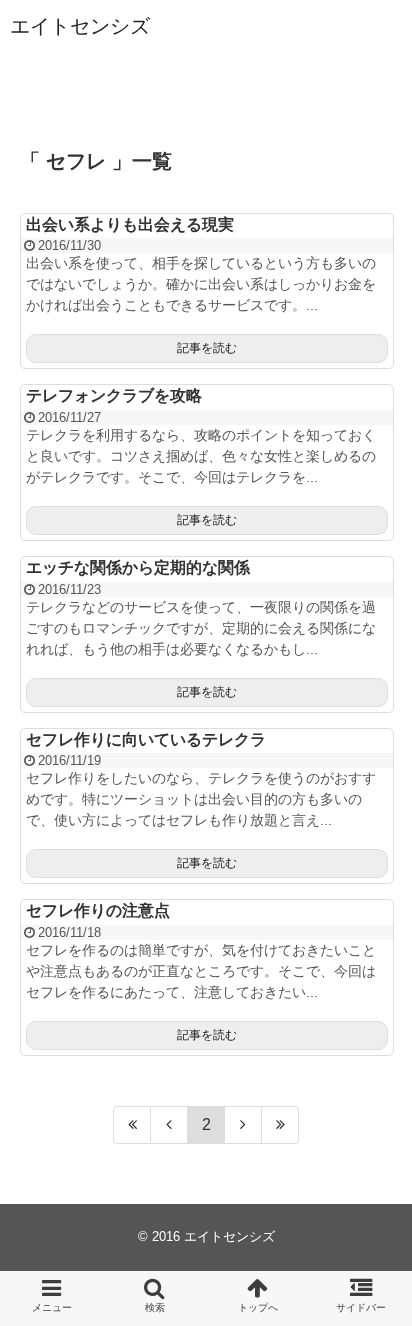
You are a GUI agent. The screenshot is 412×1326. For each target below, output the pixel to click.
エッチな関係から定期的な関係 (138, 567)
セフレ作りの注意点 (98, 910)
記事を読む (207, 348)
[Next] (243, 1125)
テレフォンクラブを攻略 (114, 395)
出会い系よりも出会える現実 (130, 224)
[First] (132, 1125)
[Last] (280, 1125)
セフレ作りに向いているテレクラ (146, 739)
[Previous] (169, 1125)
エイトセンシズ (80, 26)
